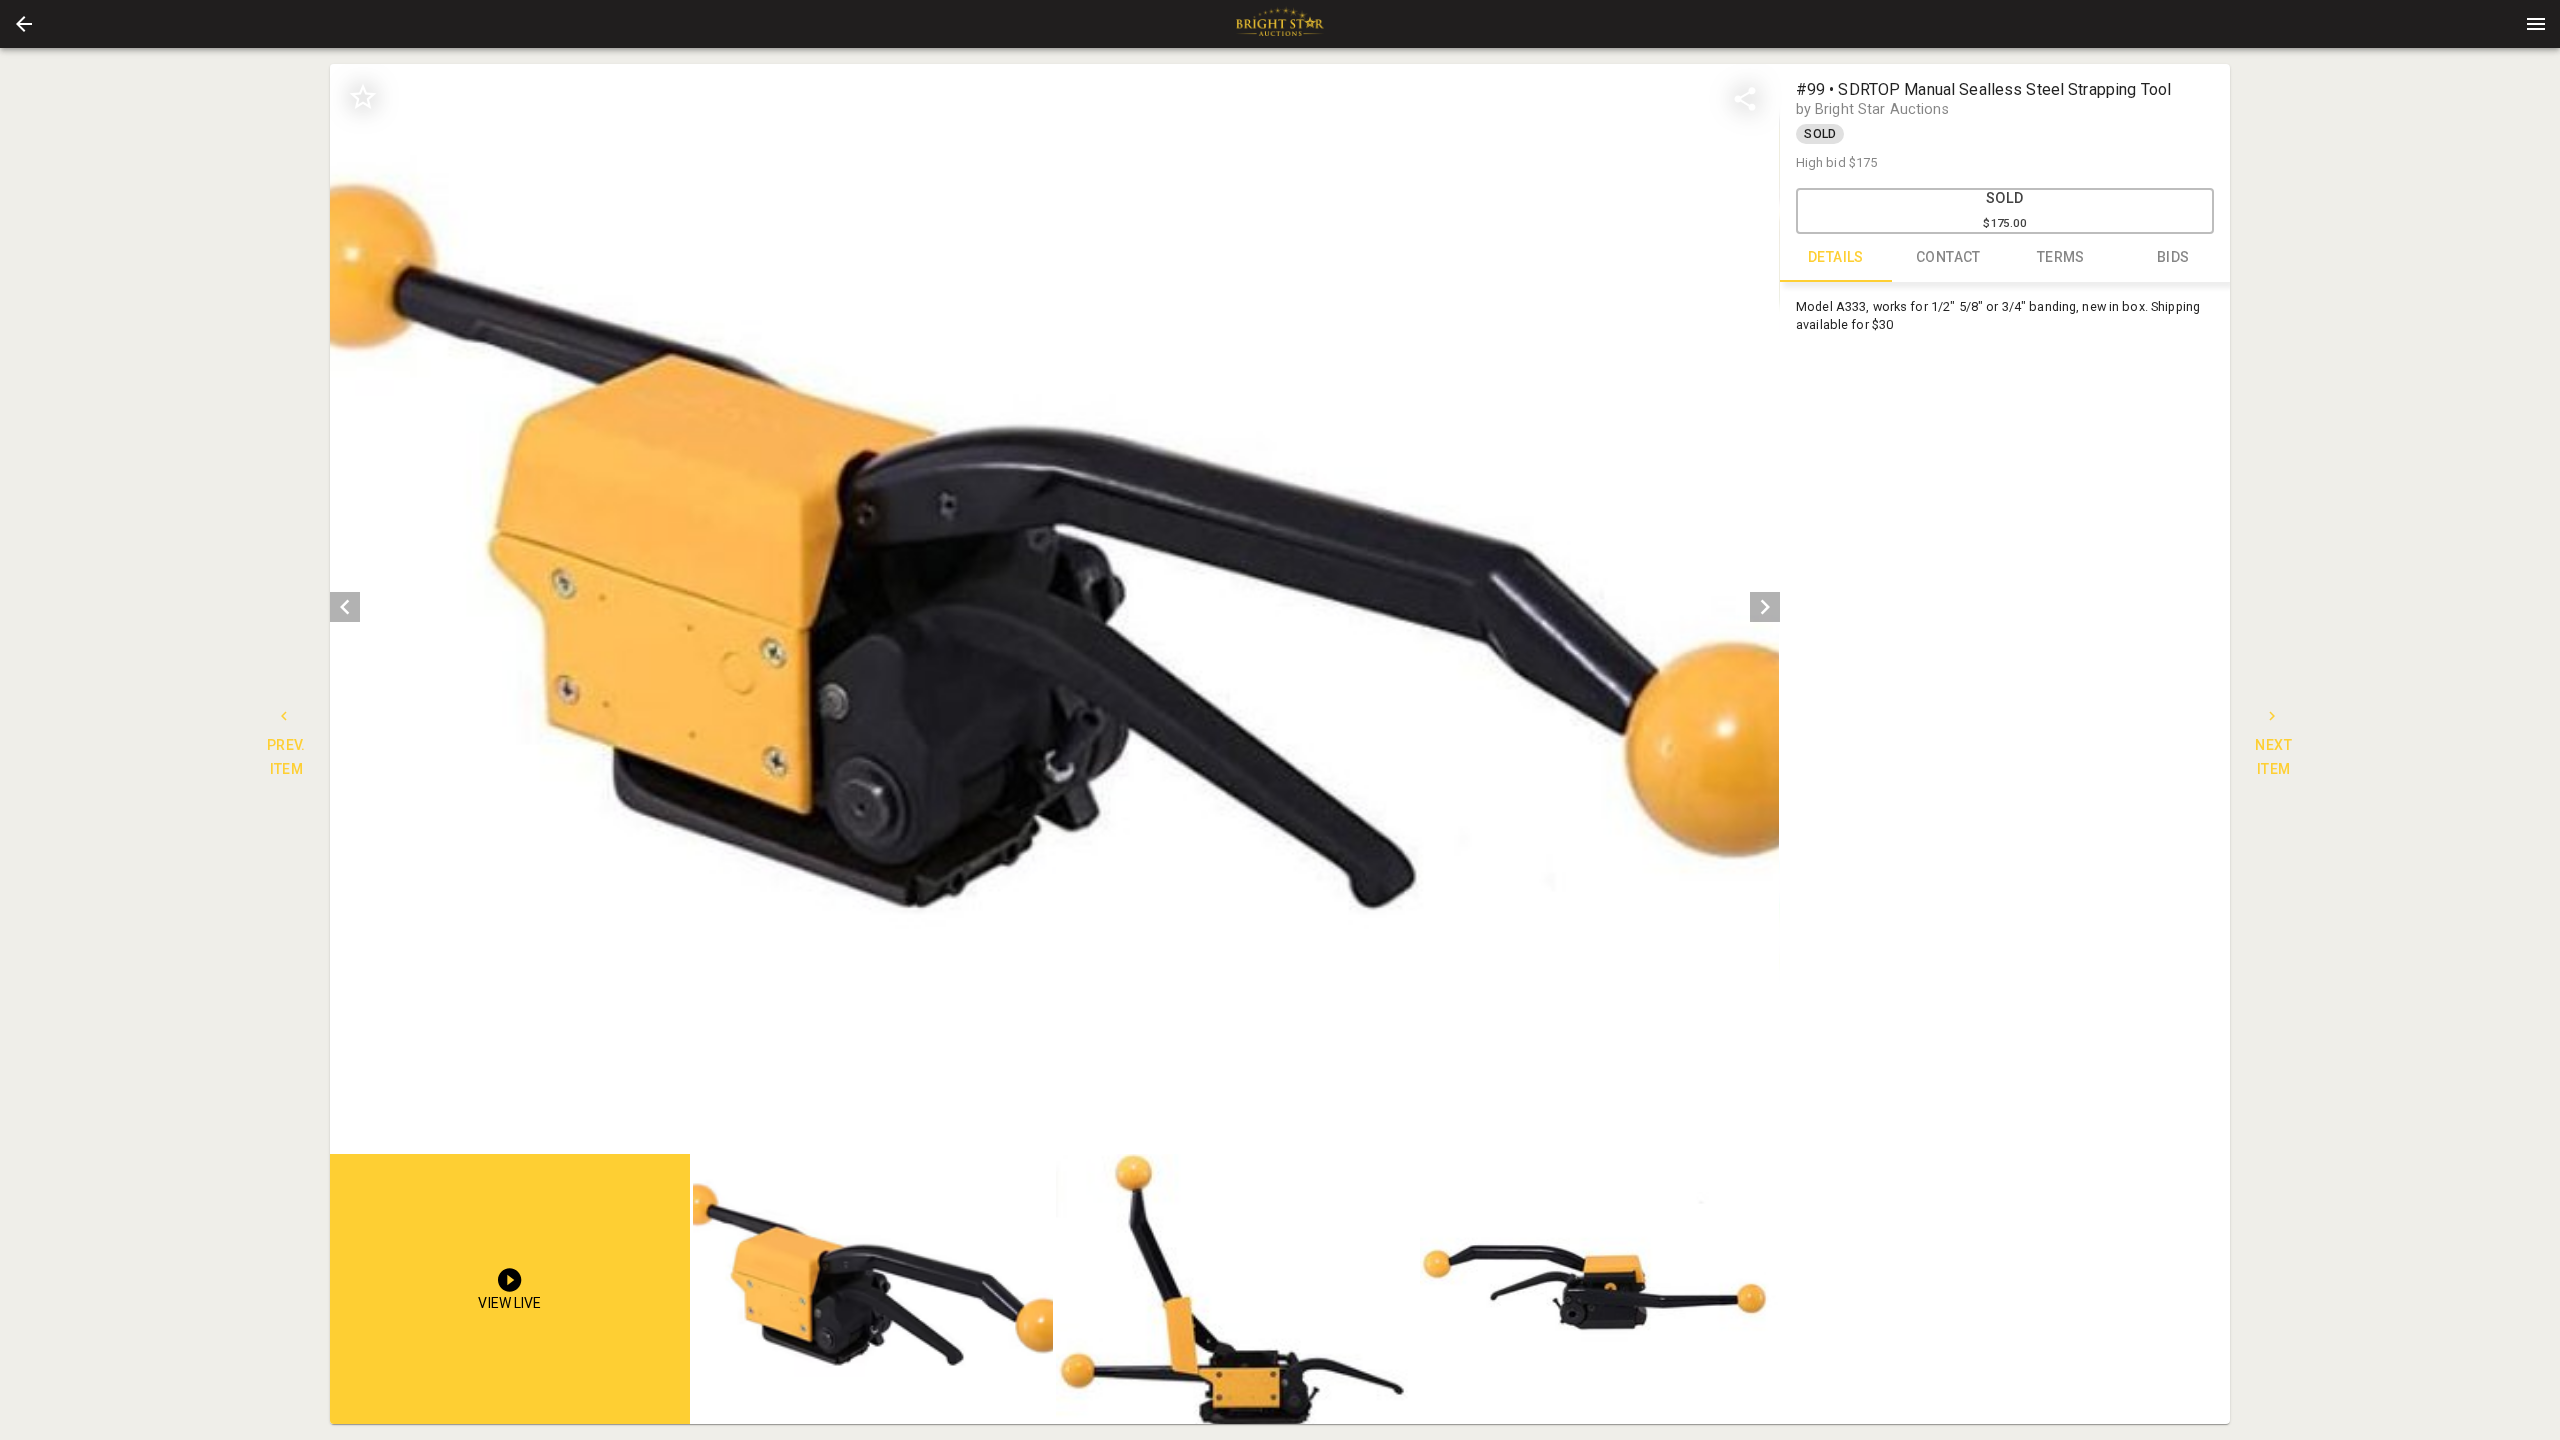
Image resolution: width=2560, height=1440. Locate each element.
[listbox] (1054, 607)
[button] (24, 24)
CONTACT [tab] (1948, 257)
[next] (1765, 607)
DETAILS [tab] (1836, 257)
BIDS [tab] (2173, 257)
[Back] (24, 24)
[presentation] (1280, 24)
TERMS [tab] (2061, 257)
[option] (1054, 607)
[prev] (345, 607)
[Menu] (2536, 24)
